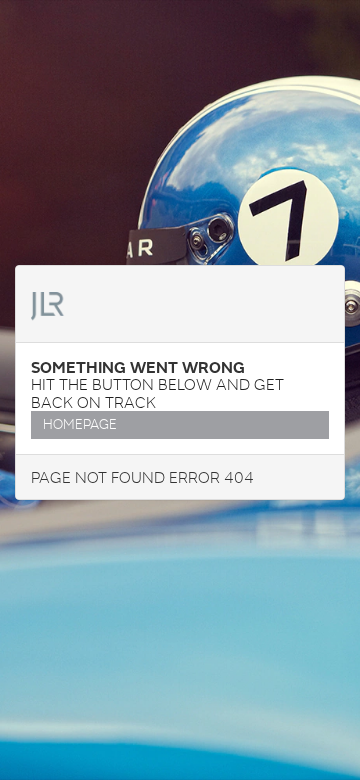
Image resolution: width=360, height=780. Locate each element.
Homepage (80, 424)
